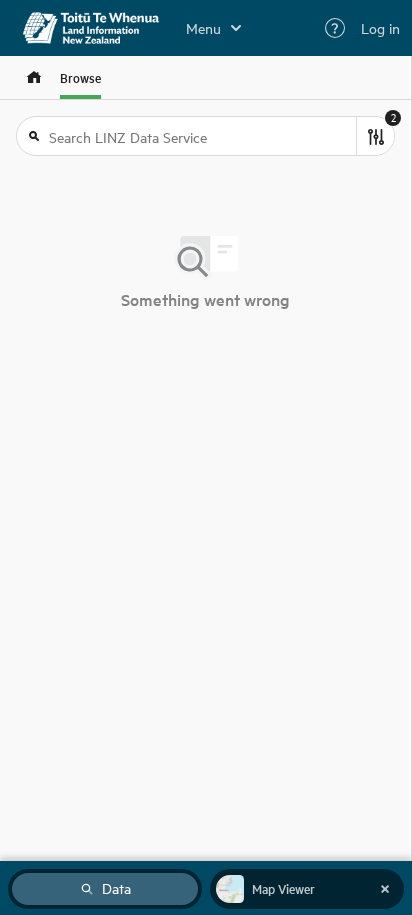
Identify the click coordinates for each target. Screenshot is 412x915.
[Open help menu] (335, 28)
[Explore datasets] (34, 77)
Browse (80, 77)
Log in (380, 28)
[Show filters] (375, 136)
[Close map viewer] (385, 889)
